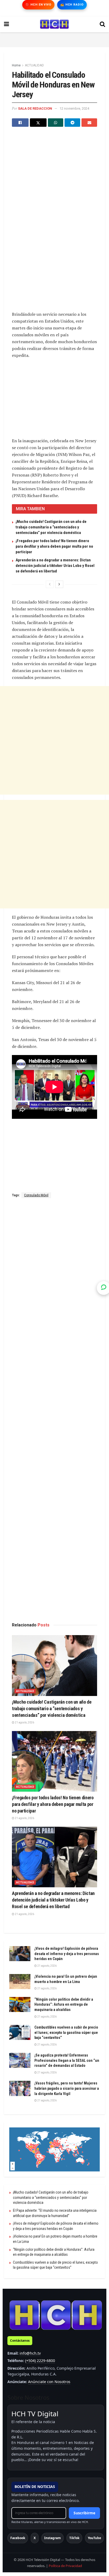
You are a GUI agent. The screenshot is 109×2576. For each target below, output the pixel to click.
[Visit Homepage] (54, 24)
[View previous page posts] (50, 584)
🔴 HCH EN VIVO (38, 5)
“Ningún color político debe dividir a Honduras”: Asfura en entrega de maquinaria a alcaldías (64, 2004)
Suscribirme (84, 2513)
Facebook (18, 2538)
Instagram (53, 2538)
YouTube (94, 2538)
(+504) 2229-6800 (40, 2361)
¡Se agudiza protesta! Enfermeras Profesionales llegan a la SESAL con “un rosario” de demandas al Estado (67, 2060)
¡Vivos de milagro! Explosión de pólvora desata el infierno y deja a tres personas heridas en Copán (67, 1954)
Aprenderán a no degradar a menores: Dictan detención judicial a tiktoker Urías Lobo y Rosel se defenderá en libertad (55, 566)
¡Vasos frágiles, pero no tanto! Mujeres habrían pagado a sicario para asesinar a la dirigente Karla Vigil (67, 2088)
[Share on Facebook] (20, 123)
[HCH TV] (56, 2315)
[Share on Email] (89, 123)
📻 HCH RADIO (72, 5)
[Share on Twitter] (38, 123)
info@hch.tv (30, 2353)
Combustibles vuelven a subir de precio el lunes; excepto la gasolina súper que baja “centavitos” (66, 2032)
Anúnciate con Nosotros (49, 2382)
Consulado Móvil (36, 1195)
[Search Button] (102, 24)
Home (16, 65)
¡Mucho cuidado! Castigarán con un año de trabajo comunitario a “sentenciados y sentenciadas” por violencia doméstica (51, 527)
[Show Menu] (6, 24)
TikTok (74, 2538)
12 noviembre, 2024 (74, 108)
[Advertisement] (54, 39)
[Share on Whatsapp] (56, 123)
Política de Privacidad (65, 2566)
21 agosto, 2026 (24, 1722)
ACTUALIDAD (34, 65)
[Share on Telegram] (72, 123)
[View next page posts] (59, 584)
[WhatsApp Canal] (104, 1288)
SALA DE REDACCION (35, 108)
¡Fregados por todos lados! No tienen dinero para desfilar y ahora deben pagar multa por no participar (54, 546)
